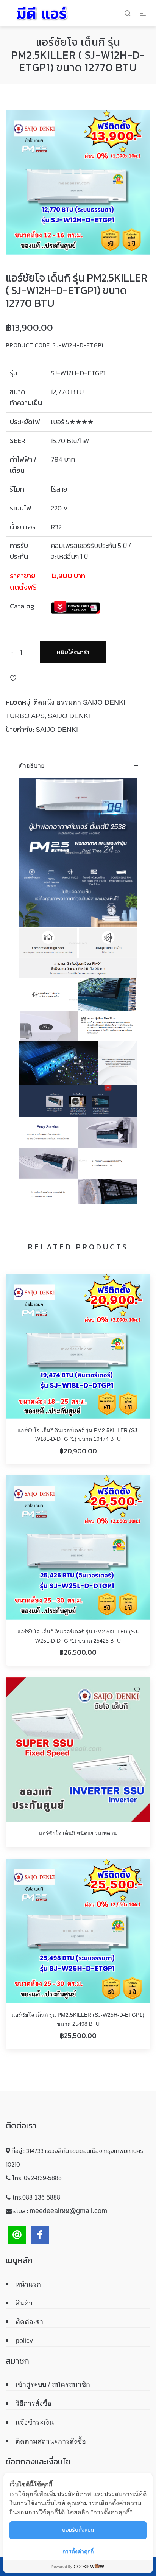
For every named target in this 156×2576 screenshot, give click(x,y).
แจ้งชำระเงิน (35, 2422)
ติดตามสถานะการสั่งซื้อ (51, 2441)
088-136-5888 (41, 2197)
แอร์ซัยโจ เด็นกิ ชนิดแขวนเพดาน (78, 1833)
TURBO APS (25, 716)
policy (24, 2341)
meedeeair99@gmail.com (68, 2211)
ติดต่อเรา (29, 2322)
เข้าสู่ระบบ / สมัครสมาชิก (53, 2385)
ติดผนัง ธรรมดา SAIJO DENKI (79, 702)
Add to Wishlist (13, 678)
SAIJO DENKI (69, 716)
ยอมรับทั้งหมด (78, 2530)
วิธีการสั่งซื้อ (34, 2403)
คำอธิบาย (31, 766)
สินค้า (24, 2303)
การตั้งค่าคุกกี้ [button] (78, 2551)
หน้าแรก (28, 2284)
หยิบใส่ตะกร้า (73, 652)
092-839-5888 (43, 2178)
